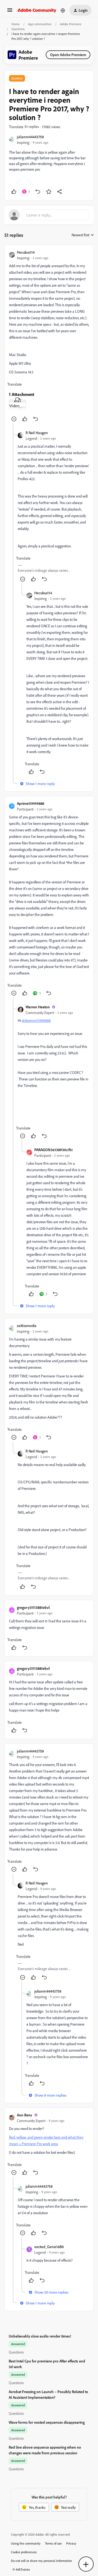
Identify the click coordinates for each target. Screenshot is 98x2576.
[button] (10, 12)
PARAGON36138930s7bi (53, 1150)
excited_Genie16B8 (49, 2247)
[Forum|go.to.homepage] (37, 10)
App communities (40, 24)
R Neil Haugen (37, 433)
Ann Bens (24, 2115)
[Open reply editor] (49, 215)
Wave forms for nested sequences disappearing (47, 2422)
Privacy (71, 2543)
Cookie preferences (24, 2552)
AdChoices (23, 2569)
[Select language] (63, 10)
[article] (49, 336)
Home (16, 24)
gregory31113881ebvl (33, 1607)
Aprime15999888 (30, 803)
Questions (18, 29)
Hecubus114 (26, 252)
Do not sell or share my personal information (42, 2561)
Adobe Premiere (71, 24)
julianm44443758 (30, 137)
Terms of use (53, 2543)
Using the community (26, 2543)
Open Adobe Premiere (68, 55)
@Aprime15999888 (36, 1020)
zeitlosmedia (27, 1326)
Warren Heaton (38, 1007)
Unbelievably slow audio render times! (40, 2336)
